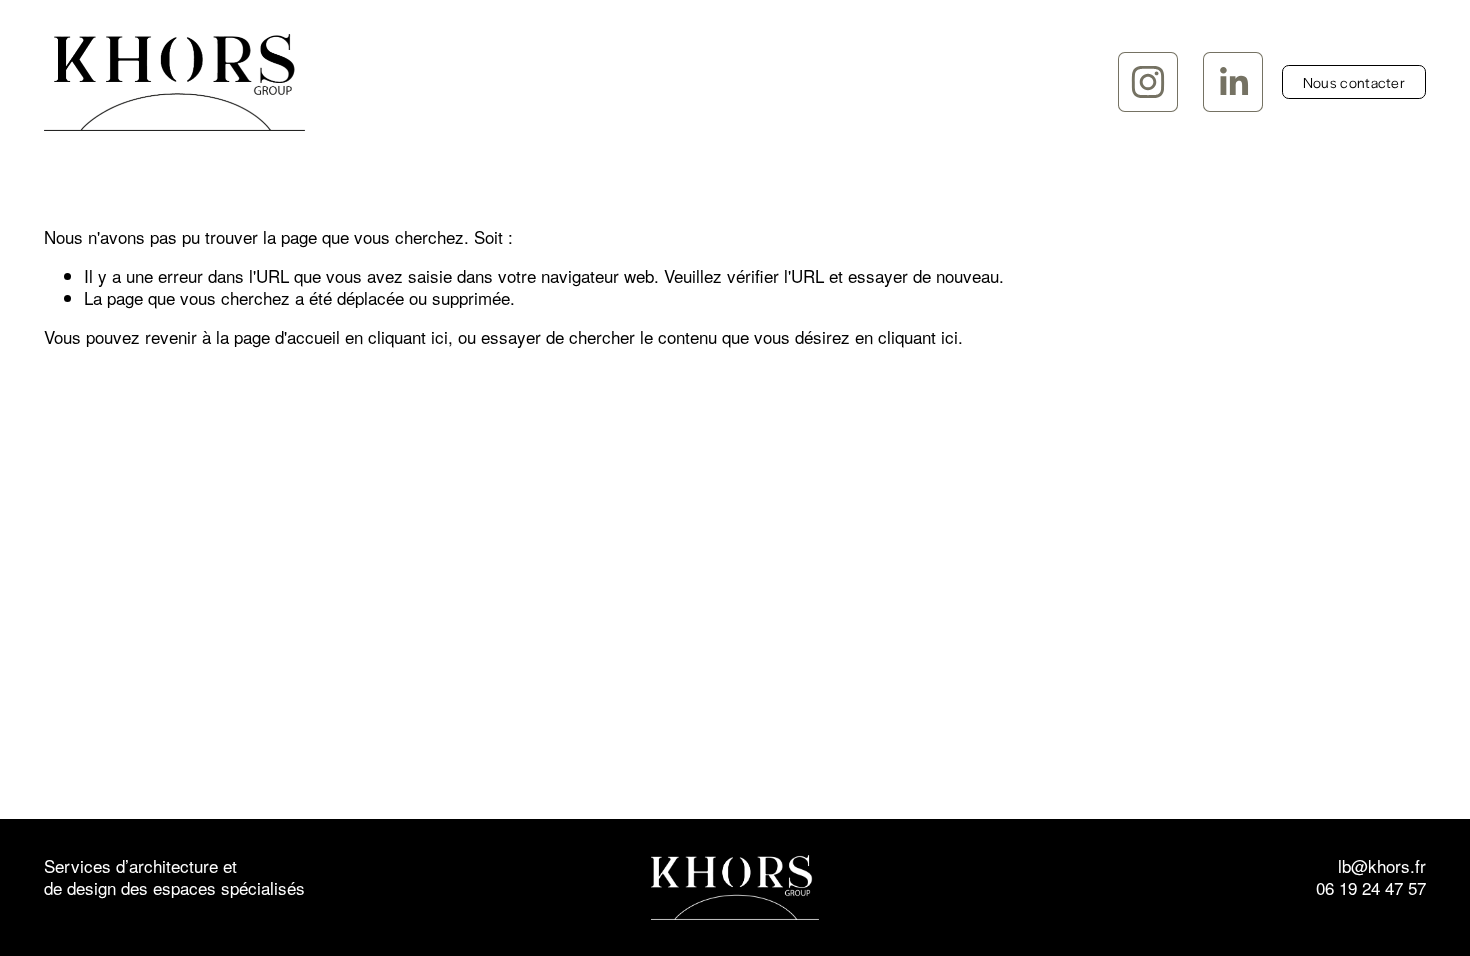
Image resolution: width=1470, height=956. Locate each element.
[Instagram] (1148, 82)
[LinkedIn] (1233, 82)
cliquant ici (408, 336)
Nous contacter (1354, 82)
